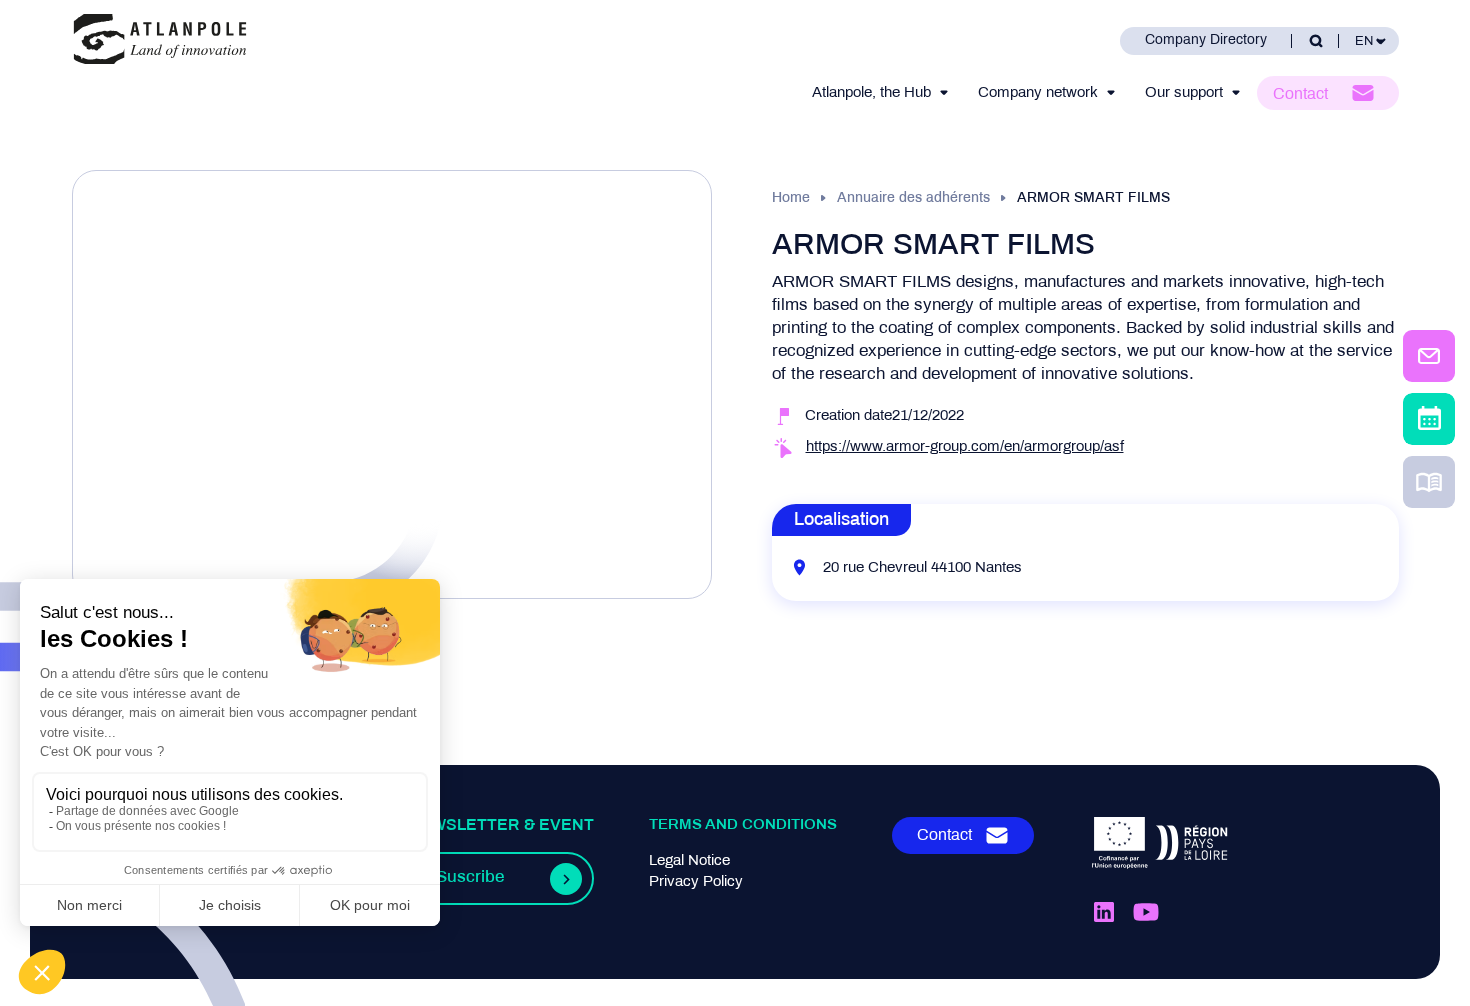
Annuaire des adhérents (913, 198)
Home (791, 198)
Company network (1038, 93)
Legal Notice (689, 861)
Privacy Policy (696, 882)
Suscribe (470, 878)
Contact (1300, 94)
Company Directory (1206, 40)
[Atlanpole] (160, 40)
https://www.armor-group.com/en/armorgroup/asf (965, 447)
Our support (1184, 93)
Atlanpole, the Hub (871, 93)
